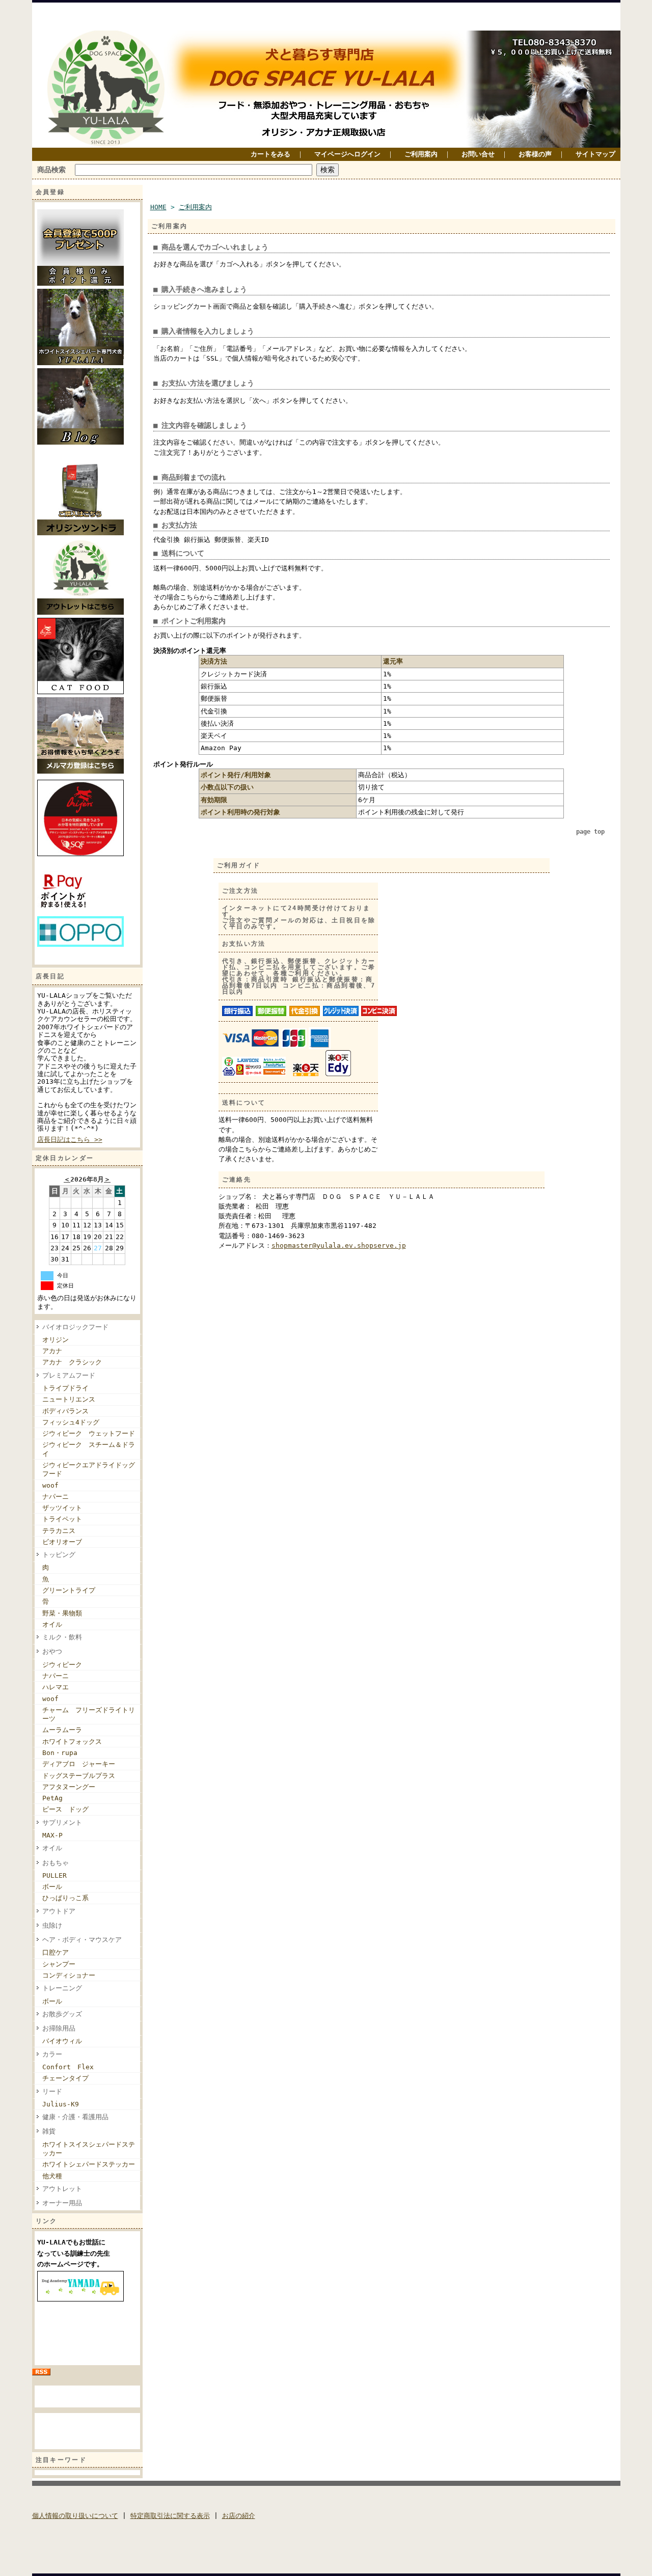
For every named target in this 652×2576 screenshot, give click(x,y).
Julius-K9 (61, 2104)
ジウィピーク (65, 1665)
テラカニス (59, 1531)
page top (590, 832)
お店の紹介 (239, 2516)
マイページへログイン (347, 154)
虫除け (52, 1925)
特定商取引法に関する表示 (170, 2516)
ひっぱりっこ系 (65, 1898)
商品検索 (51, 170)
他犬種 (52, 2176)
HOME (158, 207)
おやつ (52, 1651)
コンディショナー (69, 1975)
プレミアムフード (72, 1375)
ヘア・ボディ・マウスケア (82, 1940)
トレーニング (62, 1988)
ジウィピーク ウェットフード (89, 1433)
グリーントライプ (69, 1590)
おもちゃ (56, 1863)
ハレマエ (56, 1687)
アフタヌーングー (69, 1787)
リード (52, 2091)
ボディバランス (65, 1411)
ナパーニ (56, 1497)
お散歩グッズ (62, 2014)
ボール (52, 1887)
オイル (52, 1624)
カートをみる (270, 154)
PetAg (52, 1798)
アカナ (52, 1351)
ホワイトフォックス (72, 1742)
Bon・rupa (60, 1753)
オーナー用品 (62, 2203)
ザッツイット (62, 1508)
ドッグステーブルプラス (79, 1776)
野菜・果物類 (62, 1613)
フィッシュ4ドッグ (71, 1422)
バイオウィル (62, 2041)
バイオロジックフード (75, 1327)
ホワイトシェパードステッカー (89, 2164)
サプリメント (62, 1823)
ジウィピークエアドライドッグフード (89, 1469)
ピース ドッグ (65, 1809)
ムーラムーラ (62, 1730)
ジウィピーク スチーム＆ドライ (89, 1449)
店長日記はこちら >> (70, 1140)
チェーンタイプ (65, 2078)
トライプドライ (65, 1388)
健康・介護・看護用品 (75, 2117)
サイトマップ (595, 154)
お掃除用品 (59, 2028)
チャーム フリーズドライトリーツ (89, 1714)
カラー (52, 2054)
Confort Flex (68, 2067)
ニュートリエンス (69, 1399)
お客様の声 (535, 154)
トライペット (62, 1519)
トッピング (59, 1555)
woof (50, 1485)
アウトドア (59, 1911)
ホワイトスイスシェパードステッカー (89, 2149)
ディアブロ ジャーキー (79, 1764)
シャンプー (59, 1964)
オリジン (56, 1340)
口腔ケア (56, 1952)
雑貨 (49, 2131)
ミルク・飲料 (62, 1637)
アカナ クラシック (72, 1362)
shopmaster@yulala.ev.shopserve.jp (339, 1245)
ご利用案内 (421, 154)
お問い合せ (478, 154)
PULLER (55, 1875)
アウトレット (62, 2189)
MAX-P (52, 1835)
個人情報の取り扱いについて (75, 2516)
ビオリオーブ (62, 1542)
